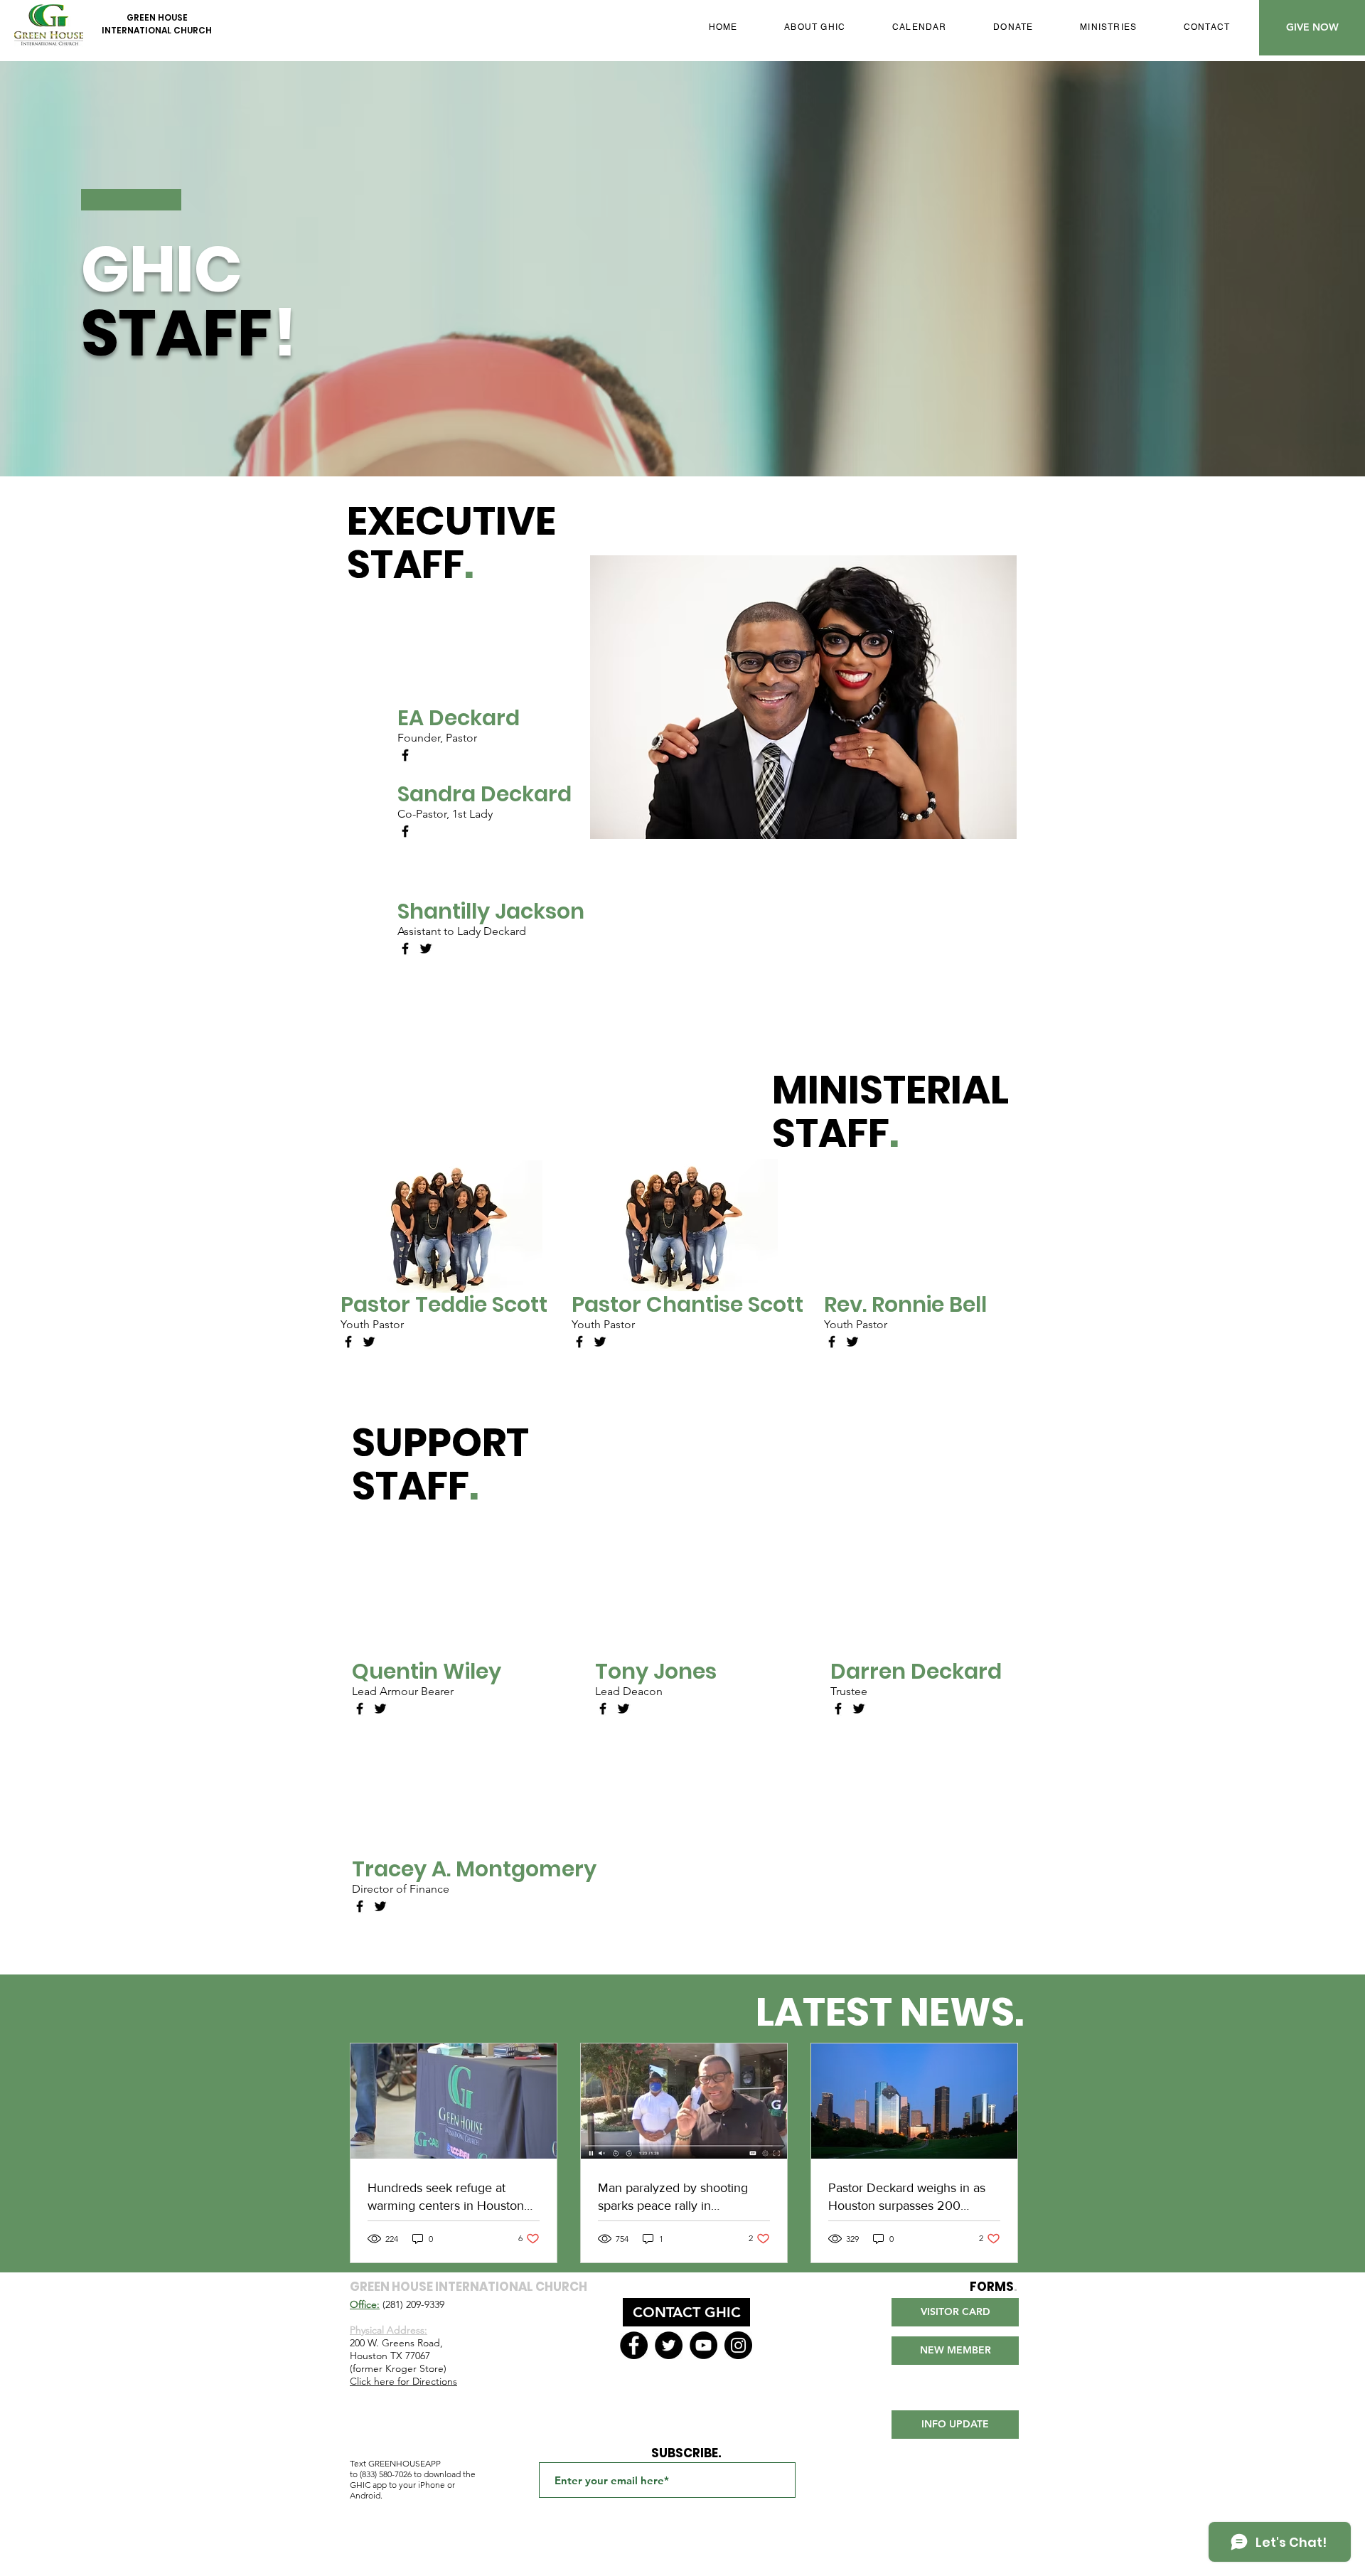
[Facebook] (405, 755)
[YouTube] (703, 2345)
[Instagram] (738, 2345)
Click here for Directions (403, 2381)
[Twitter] (426, 948)
